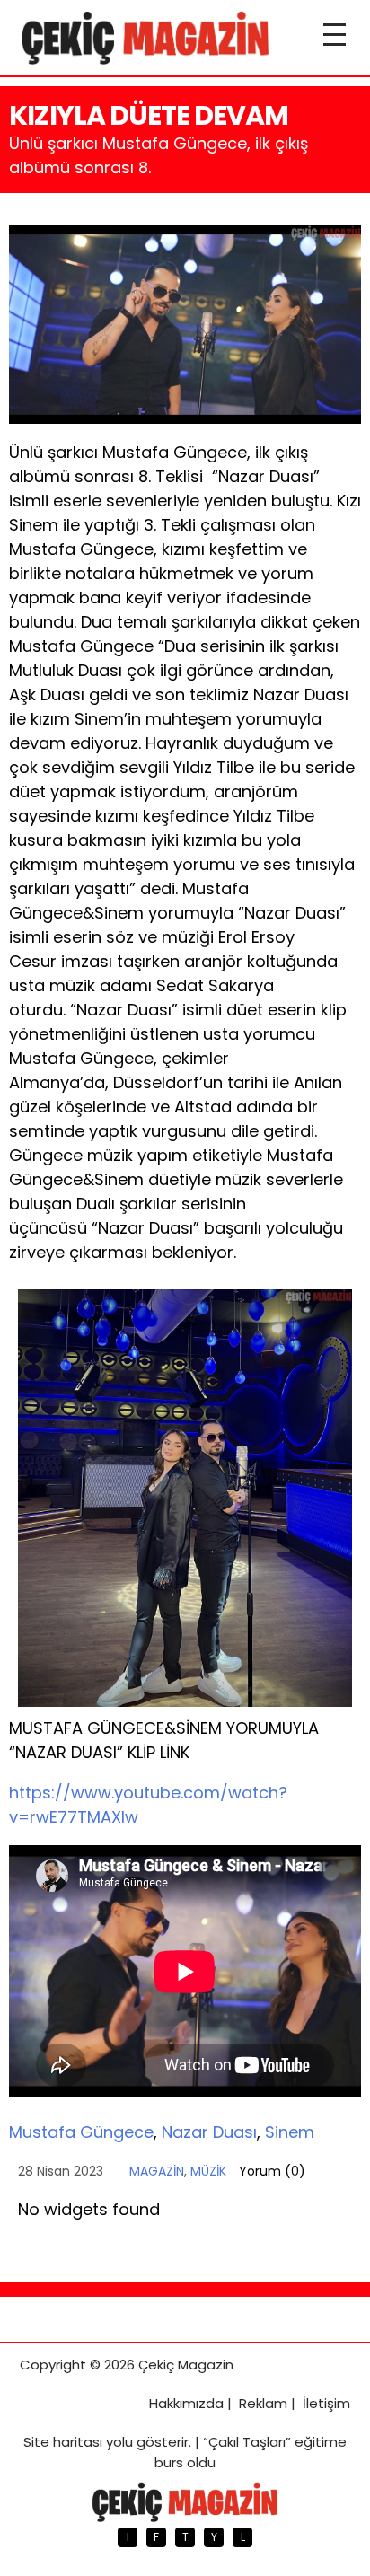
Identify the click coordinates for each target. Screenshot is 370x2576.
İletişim (326, 2403)
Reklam (263, 2403)
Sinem (290, 2132)
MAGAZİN (157, 2171)
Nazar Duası (209, 2132)
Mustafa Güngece (81, 2132)
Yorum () (272, 2171)
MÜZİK (208, 2171)
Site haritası (63, 2442)
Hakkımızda (186, 2403)
